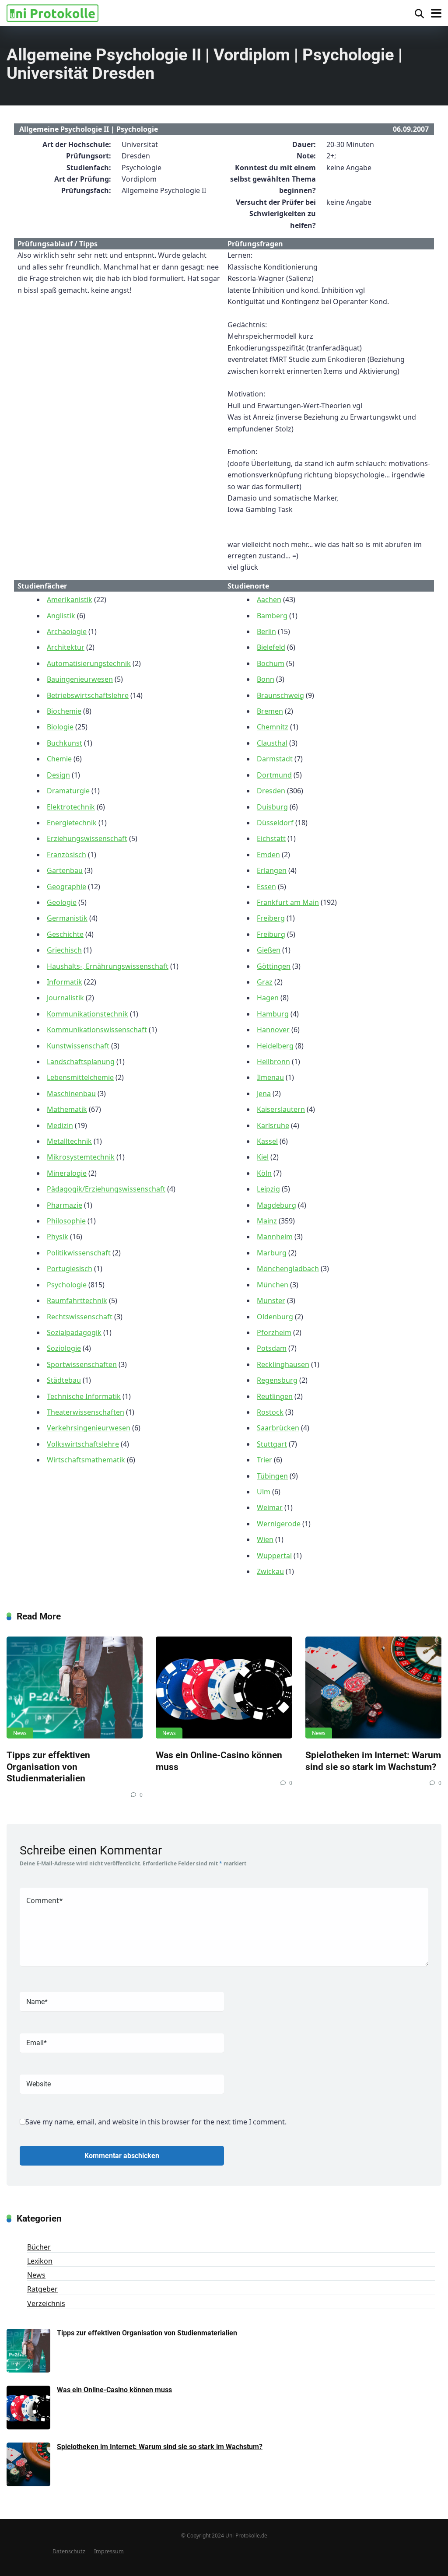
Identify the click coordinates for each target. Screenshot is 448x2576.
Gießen (269, 950)
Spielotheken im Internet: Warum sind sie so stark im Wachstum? (373, 1761)
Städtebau (64, 1380)
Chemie (59, 759)
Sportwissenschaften (82, 1364)
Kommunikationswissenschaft (97, 1030)
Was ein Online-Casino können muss (114, 2390)
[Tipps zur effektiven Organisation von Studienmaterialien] (75, 1688)
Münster (271, 1300)
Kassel (267, 1141)
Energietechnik (72, 823)
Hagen (268, 998)
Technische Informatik (84, 1396)
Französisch (66, 855)
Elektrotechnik (71, 807)
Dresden (271, 791)
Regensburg (277, 1380)
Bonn (266, 679)
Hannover (273, 1030)
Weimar (270, 1507)
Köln (264, 1173)
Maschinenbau (71, 1093)
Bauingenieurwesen (80, 679)
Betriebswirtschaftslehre (88, 695)
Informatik (65, 982)
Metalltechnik (69, 1141)
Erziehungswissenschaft (87, 838)
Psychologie (67, 1285)
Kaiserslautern (281, 1109)
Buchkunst (65, 743)
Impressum (109, 2551)
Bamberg (272, 616)
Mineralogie (67, 1173)
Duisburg (272, 807)
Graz (265, 982)
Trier (264, 1460)
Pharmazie (65, 1205)
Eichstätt (271, 838)
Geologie (62, 902)
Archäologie (67, 631)
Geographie (66, 887)
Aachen (269, 599)
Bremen (270, 711)
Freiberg (271, 918)
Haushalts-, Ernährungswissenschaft (108, 966)
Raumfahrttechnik (77, 1300)
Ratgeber (42, 2289)
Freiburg (271, 934)
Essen (266, 887)
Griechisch (64, 950)
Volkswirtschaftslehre (83, 1444)
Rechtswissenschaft (80, 1317)
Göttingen (274, 966)
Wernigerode (279, 1524)
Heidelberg (275, 1046)
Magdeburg (276, 1205)
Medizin (60, 1125)
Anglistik (61, 616)
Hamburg (273, 1014)
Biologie (60, 727)
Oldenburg (275, 1317)
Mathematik (67, 1109)
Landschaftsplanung (81, 1062)
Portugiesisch (70, 1269)
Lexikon (40, 2261)
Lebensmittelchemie (80, 1077)
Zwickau (270, 1571)
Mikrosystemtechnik (81, 1157)
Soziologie (64, 1348)
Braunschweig (280, 695)
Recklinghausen (283, 1364)
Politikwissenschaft (79, 1253)
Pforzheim (274, 1332)
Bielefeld (271, 647)
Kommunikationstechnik (87, 1014)
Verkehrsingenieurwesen (89, 1428)
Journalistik (65, 998)
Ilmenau (270, 1077)
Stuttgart (272, 1444)
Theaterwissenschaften (86, 1412)
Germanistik (67, 918)
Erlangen (272, 870)
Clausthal (272, 743)
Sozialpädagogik (74, 1332)
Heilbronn (273, 1062)
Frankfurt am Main (288, 902)
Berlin (266, 631)
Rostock (270, 1412)
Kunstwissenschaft (78, 1046)
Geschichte (65, 934)
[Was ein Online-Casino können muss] (224, 1688)
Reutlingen (275, 1396)
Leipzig (268, 1189)
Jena (264, 1093)
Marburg (272, 1253)
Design (58, 775)
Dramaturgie (68, 791)
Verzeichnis (46, 2303)
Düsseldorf (275, 823)
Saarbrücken (278, 1428)
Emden (268, 855)
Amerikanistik (70, 599)
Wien (265, 1539)
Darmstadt (275, 759)
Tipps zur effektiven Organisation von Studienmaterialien (48, 1766)
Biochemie (64, 711)
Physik (58, 1237)
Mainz (267, 1221)
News (20, 1733)
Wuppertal (274, 1556)
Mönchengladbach (288, 1269)
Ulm (264, 1492)
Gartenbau (65, 870)
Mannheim (275, 1237)
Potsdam (272, 1348)
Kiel (263, 1157)
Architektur (66, 647)
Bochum (271, 663)
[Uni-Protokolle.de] (52, 12)
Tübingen (272, 1476)
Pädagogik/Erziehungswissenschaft (106, 1189)
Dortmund (274, 775)
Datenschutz (69, 2551)
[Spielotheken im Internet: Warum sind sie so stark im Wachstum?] (373, 1688)
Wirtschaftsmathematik (86, 1460)
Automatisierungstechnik (89, 663)
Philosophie (66, 1221)
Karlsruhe (273, 1125)
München (273, 1285)
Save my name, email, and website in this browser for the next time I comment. (156, 2122)
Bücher (39, 2247)
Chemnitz (273, 727)
